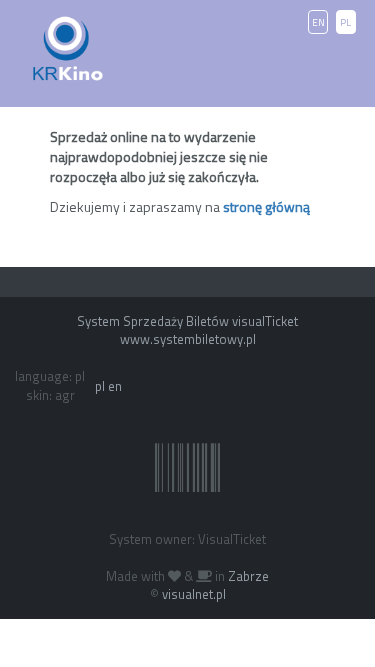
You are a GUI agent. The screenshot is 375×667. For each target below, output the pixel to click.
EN (318, 22)
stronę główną (266, 206)
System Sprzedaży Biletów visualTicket (187, 321)
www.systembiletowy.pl (188, 339)
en (115, 386)
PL (345, 22)
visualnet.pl (194, 594)
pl (100, 386)
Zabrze (248, 576)
